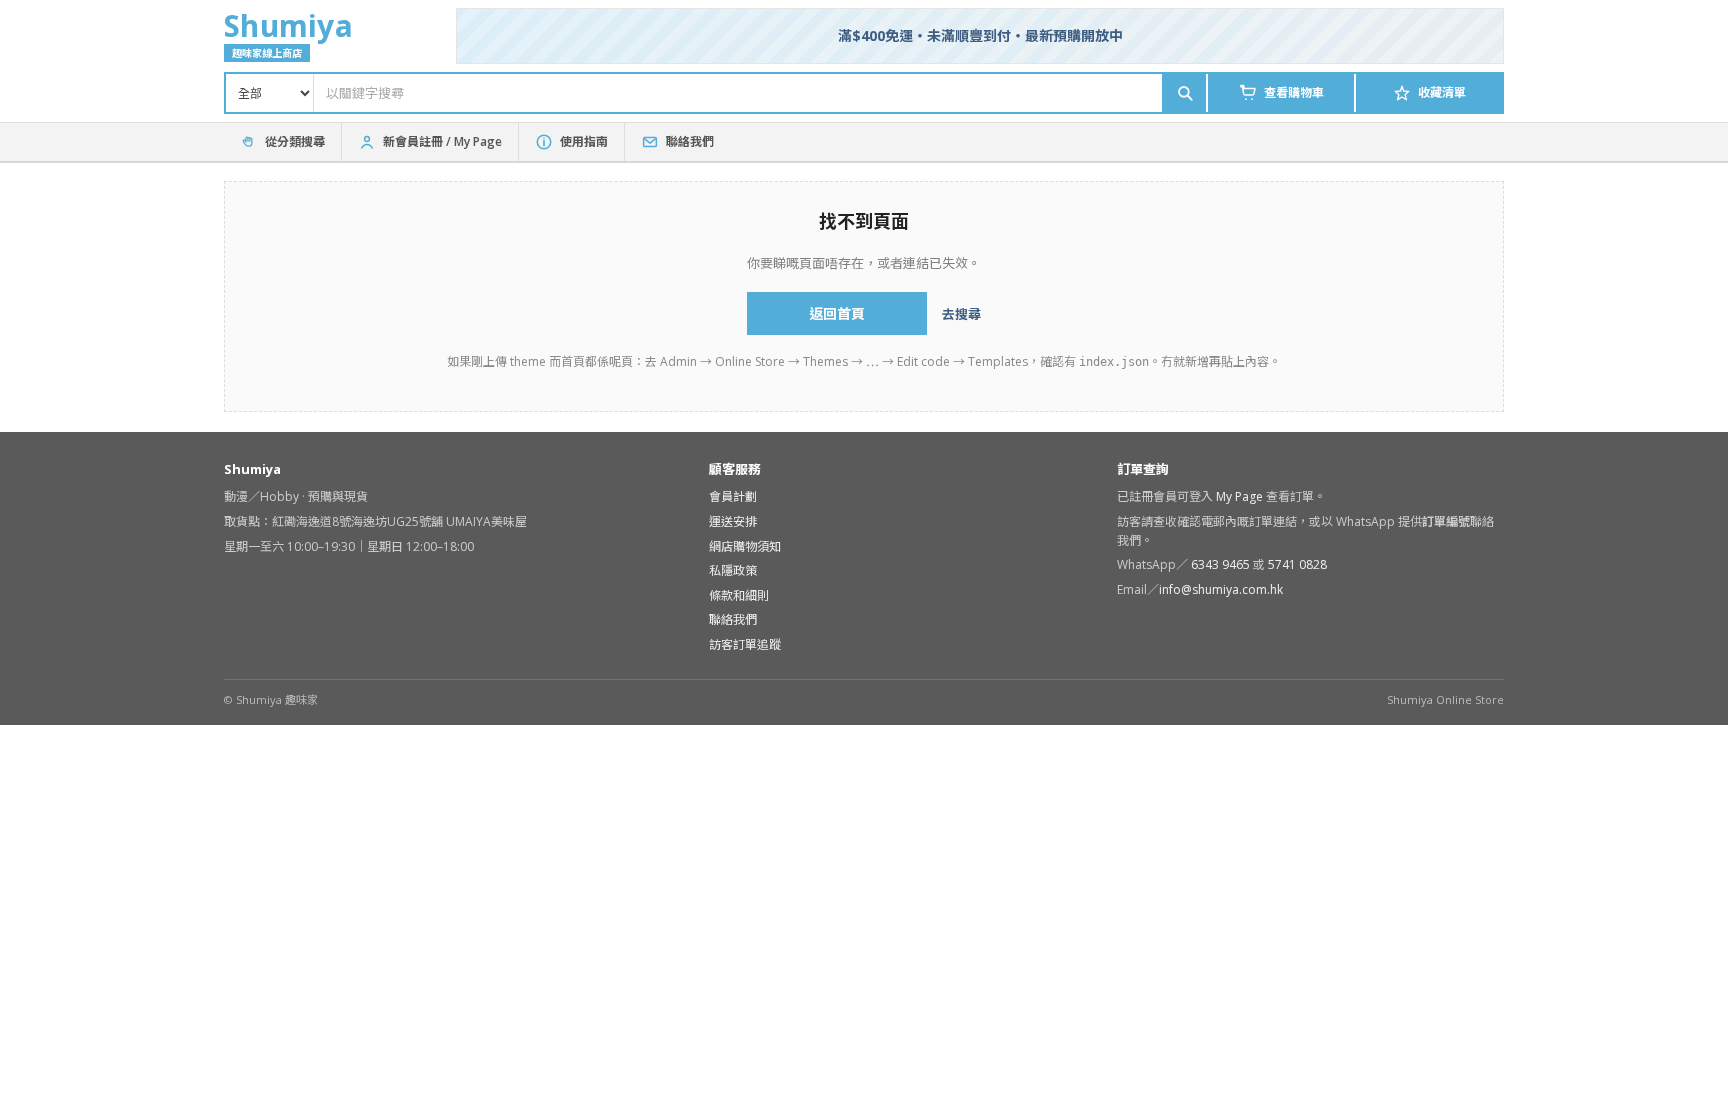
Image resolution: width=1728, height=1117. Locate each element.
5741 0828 (1297, 564)
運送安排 (733, 521)
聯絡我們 (733, 619)
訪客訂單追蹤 (745, 644)
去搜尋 (961, 314)
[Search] (1184, 93)
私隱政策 (733, 570)
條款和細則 (739, 595)
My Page (1239, 496)
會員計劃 (733, 496)
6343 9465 (1222, 564)
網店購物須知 (745, 546)
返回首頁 (837, 313)
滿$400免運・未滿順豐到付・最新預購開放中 (980, 35)
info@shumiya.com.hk (1221, 589)
